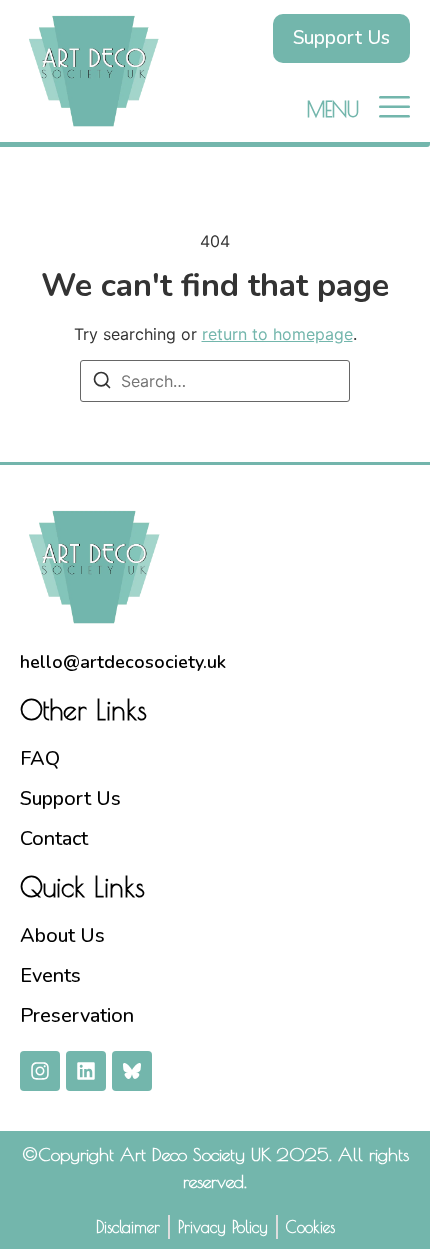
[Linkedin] (86, 1071)
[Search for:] (215, 381)
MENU (333, 109)
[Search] (102, 383)
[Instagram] (40, 1071)
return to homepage (277, 334)
